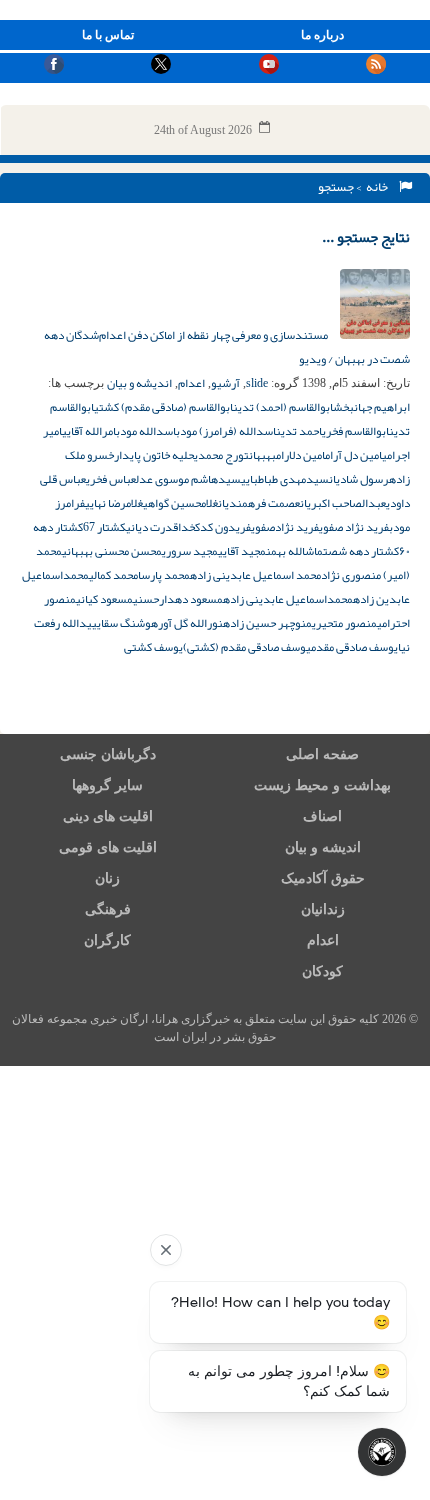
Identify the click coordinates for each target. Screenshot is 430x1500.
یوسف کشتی (153, 647)
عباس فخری (111, 479)
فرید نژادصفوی (285, 527)
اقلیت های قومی (108, 847)
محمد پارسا (164, 575)
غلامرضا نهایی (114, 503)
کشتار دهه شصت (361, 551)
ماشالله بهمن (294, 551)
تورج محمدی (221, 455)
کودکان (322, 971)
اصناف (322, 816)
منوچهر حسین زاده (267, 623)
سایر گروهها (107, 785)
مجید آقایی (242, 551)
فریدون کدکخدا (214, 527)
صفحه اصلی (322, 754)
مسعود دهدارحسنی (178, 599)
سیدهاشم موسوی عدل (188, 479)
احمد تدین (299, 431)
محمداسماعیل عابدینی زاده (288, 599)
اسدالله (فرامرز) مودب (226, 431)
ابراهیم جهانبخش (371, 407)
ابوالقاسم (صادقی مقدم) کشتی (163, 407)
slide (257, 383)
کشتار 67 (104, 527)
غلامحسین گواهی (180, 503)
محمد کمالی (113, 575)
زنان (107, 878)
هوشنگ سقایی (125, 623)
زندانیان (323, 909)
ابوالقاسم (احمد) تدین (283, 407)
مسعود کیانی (104, 599)
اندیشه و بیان (139, 383)
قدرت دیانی (152, 527)
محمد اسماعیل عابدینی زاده (255, 575)
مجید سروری (190, 551)
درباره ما (322, 35)
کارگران (107, 940)
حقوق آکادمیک (323, 878)
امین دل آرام (353, 455)
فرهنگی (108, 909)
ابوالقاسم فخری (355, 431)
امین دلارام (300, 455)
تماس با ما (108, 35)
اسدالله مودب (146, 431)
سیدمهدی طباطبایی (285, 479)
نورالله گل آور (190, 623)
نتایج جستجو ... (366, 237)
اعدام (191, 383)
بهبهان (262, 455)
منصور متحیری (344, 623)
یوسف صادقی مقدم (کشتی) (247, 647)
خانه (379, 187)
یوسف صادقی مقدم (354, 647)
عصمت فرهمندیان (259, 503)
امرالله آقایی (89, 431)
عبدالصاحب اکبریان (343, 503)
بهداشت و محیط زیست (322, 785)
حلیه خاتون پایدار (154, 455)
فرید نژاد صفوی (354, 527)
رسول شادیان (359, 479)
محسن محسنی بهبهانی (112, 551)
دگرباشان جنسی (108, 754)
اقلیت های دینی (108, 816)
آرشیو (225, 383)
